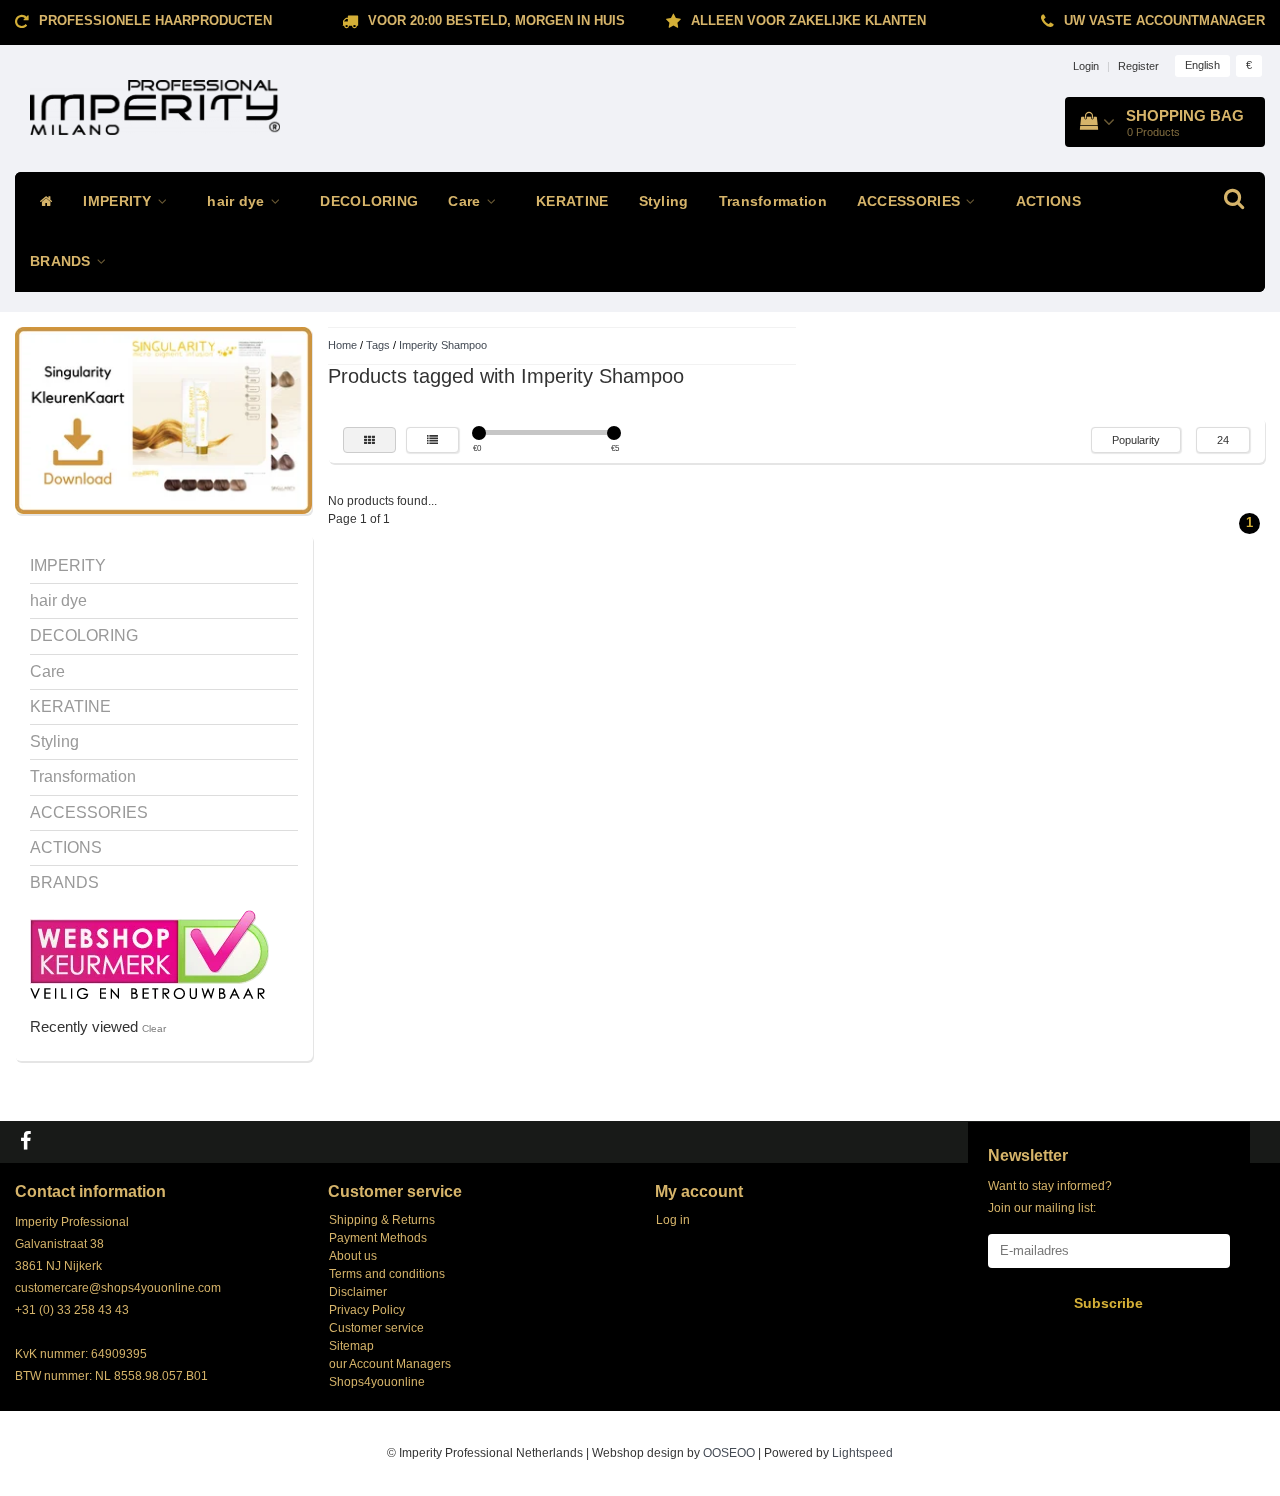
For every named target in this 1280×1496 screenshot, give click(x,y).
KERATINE (572, 201)
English (1202, 65)
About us (353, 1256)
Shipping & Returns (382, 1220)
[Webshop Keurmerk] (149, 954)
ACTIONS (1048, 201)
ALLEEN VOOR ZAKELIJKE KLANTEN (808, 20)
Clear (154, 1028)
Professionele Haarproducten (155, 20)
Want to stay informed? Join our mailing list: (1050, 1197)
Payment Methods (378, 1238)
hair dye (238, 201)
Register (1138, 66)
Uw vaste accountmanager (1164, 20)
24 (1223, 440)
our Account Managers (390, 1364)
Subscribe (1108, 1303)
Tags (378, 345)
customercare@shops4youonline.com (118, 1288)
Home (342, 345)
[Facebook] (28, 1142)
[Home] (41, 202)
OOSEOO (729, 1453)
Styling (664, 201)
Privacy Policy (367, 1310)
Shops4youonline (377, 1382)
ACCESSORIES (911, 201)
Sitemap (351, 1346)
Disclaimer (358, 1292)
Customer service (376, 1328)
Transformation (773, 201)
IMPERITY (119, 201)
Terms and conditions (387, 1274)
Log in (673, 1220)
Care (466, 201)
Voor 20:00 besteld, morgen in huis (496, 20)
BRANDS (62, 261)
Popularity (1136, 440)
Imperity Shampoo (443, 345)
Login (1086, 66)
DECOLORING (369, 201)
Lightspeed (862, 1453)
